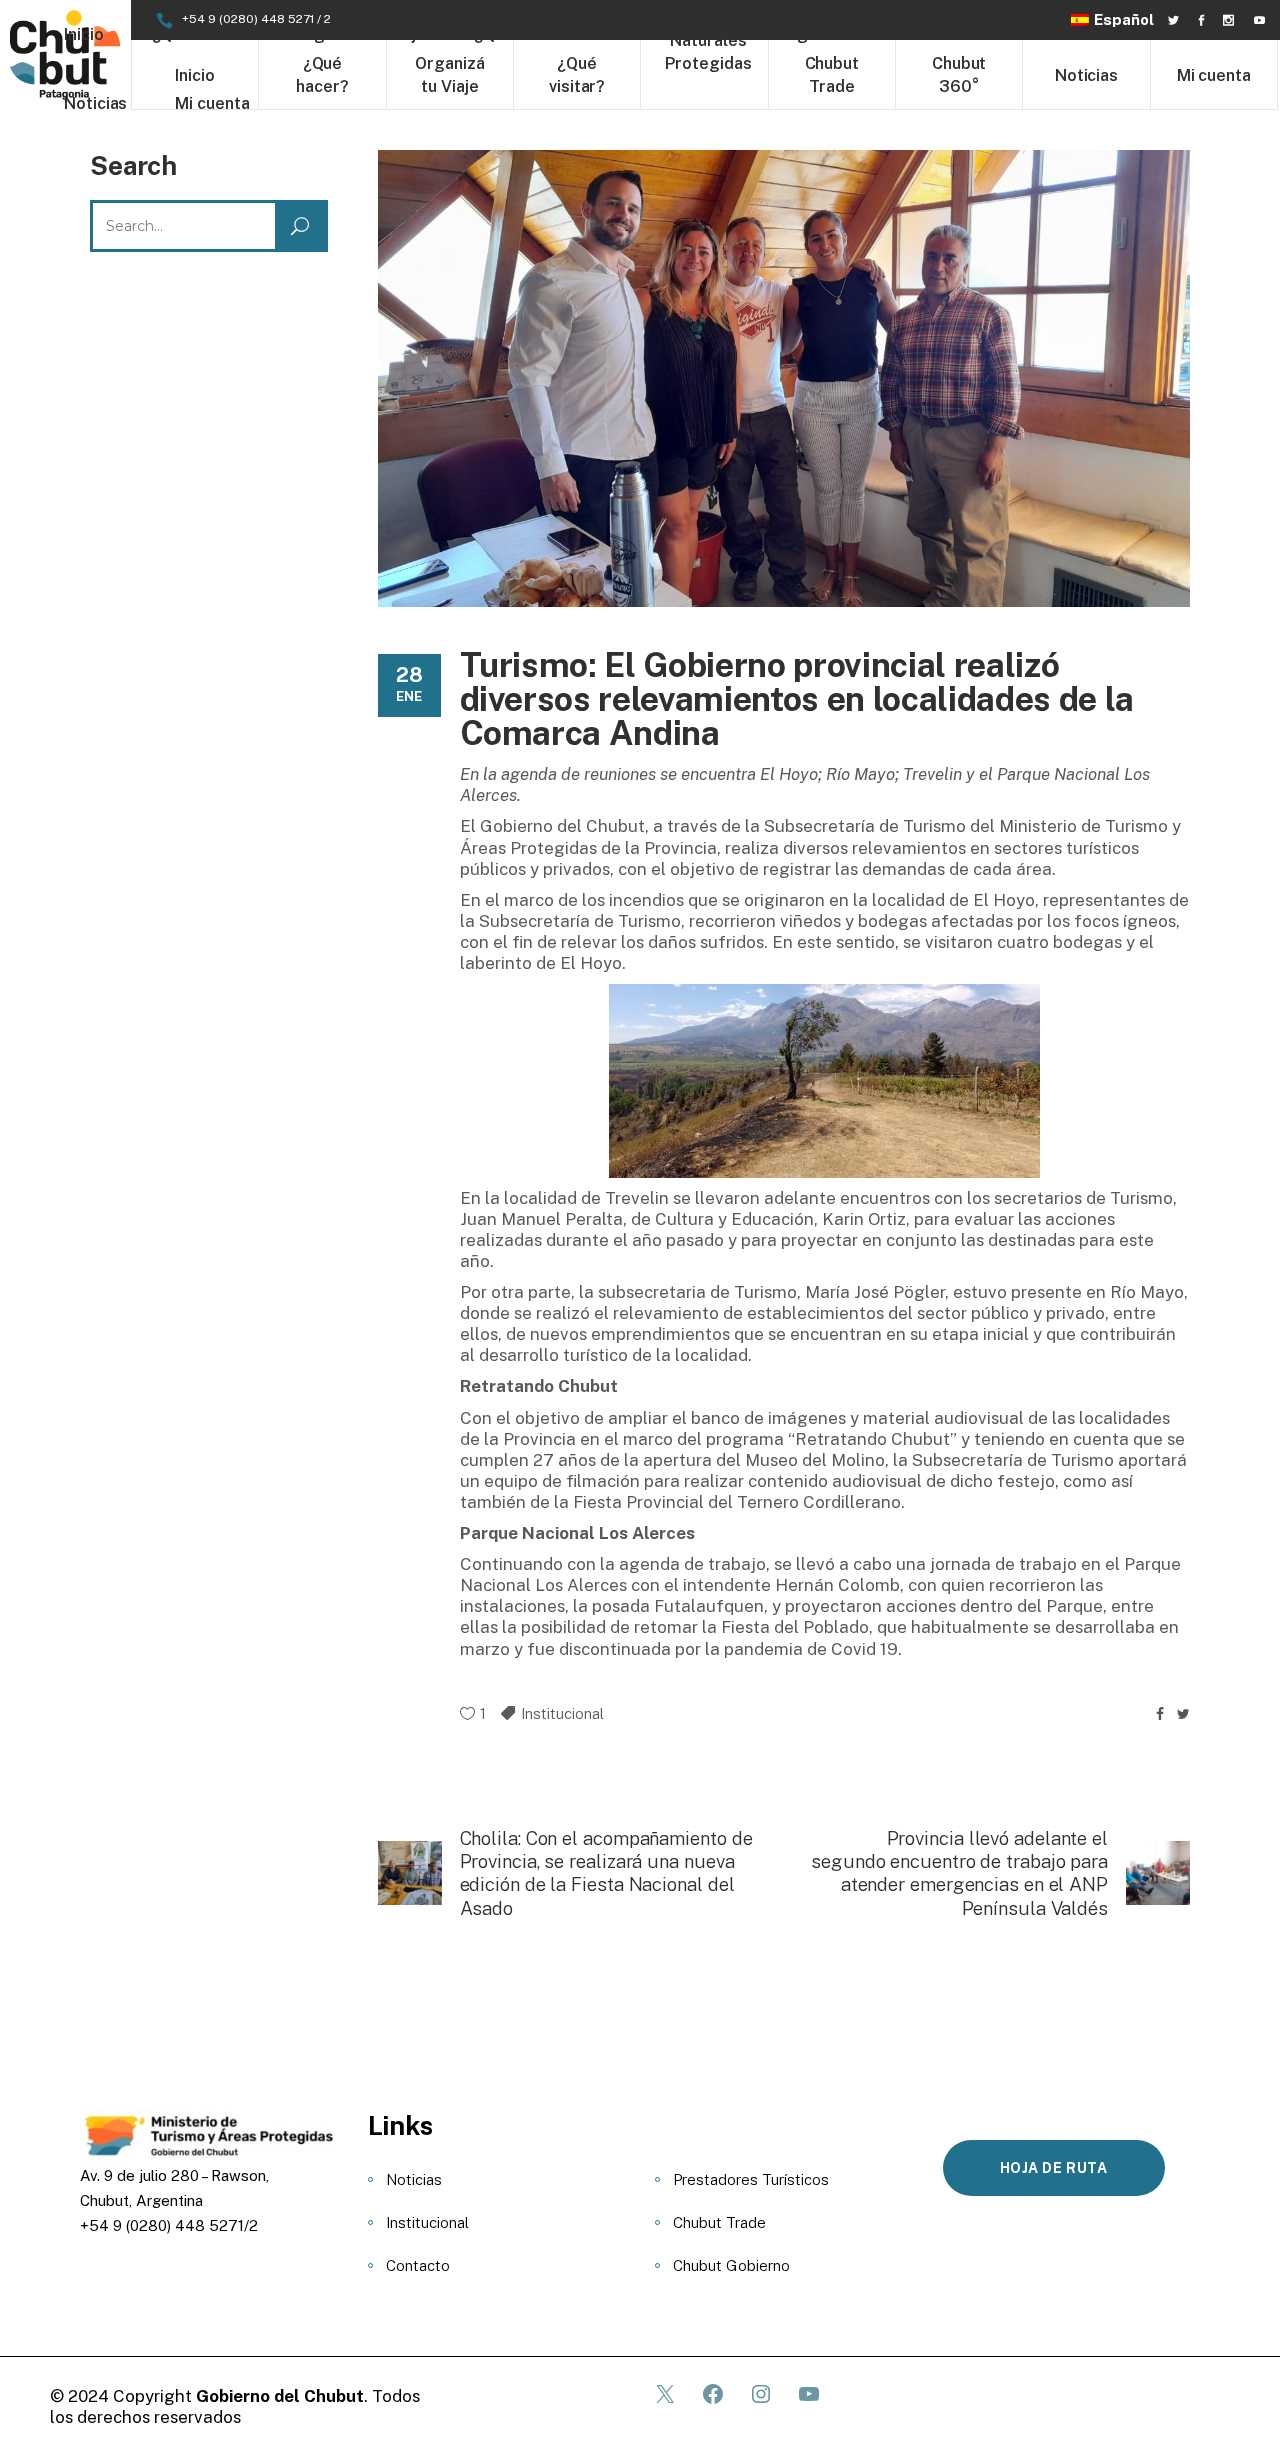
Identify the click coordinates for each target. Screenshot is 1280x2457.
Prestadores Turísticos (751, 2179)
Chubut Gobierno (731, 2265)
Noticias (414, 2179)
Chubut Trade (719, 2222)
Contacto (418, 2265)
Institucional (562, 1713)
